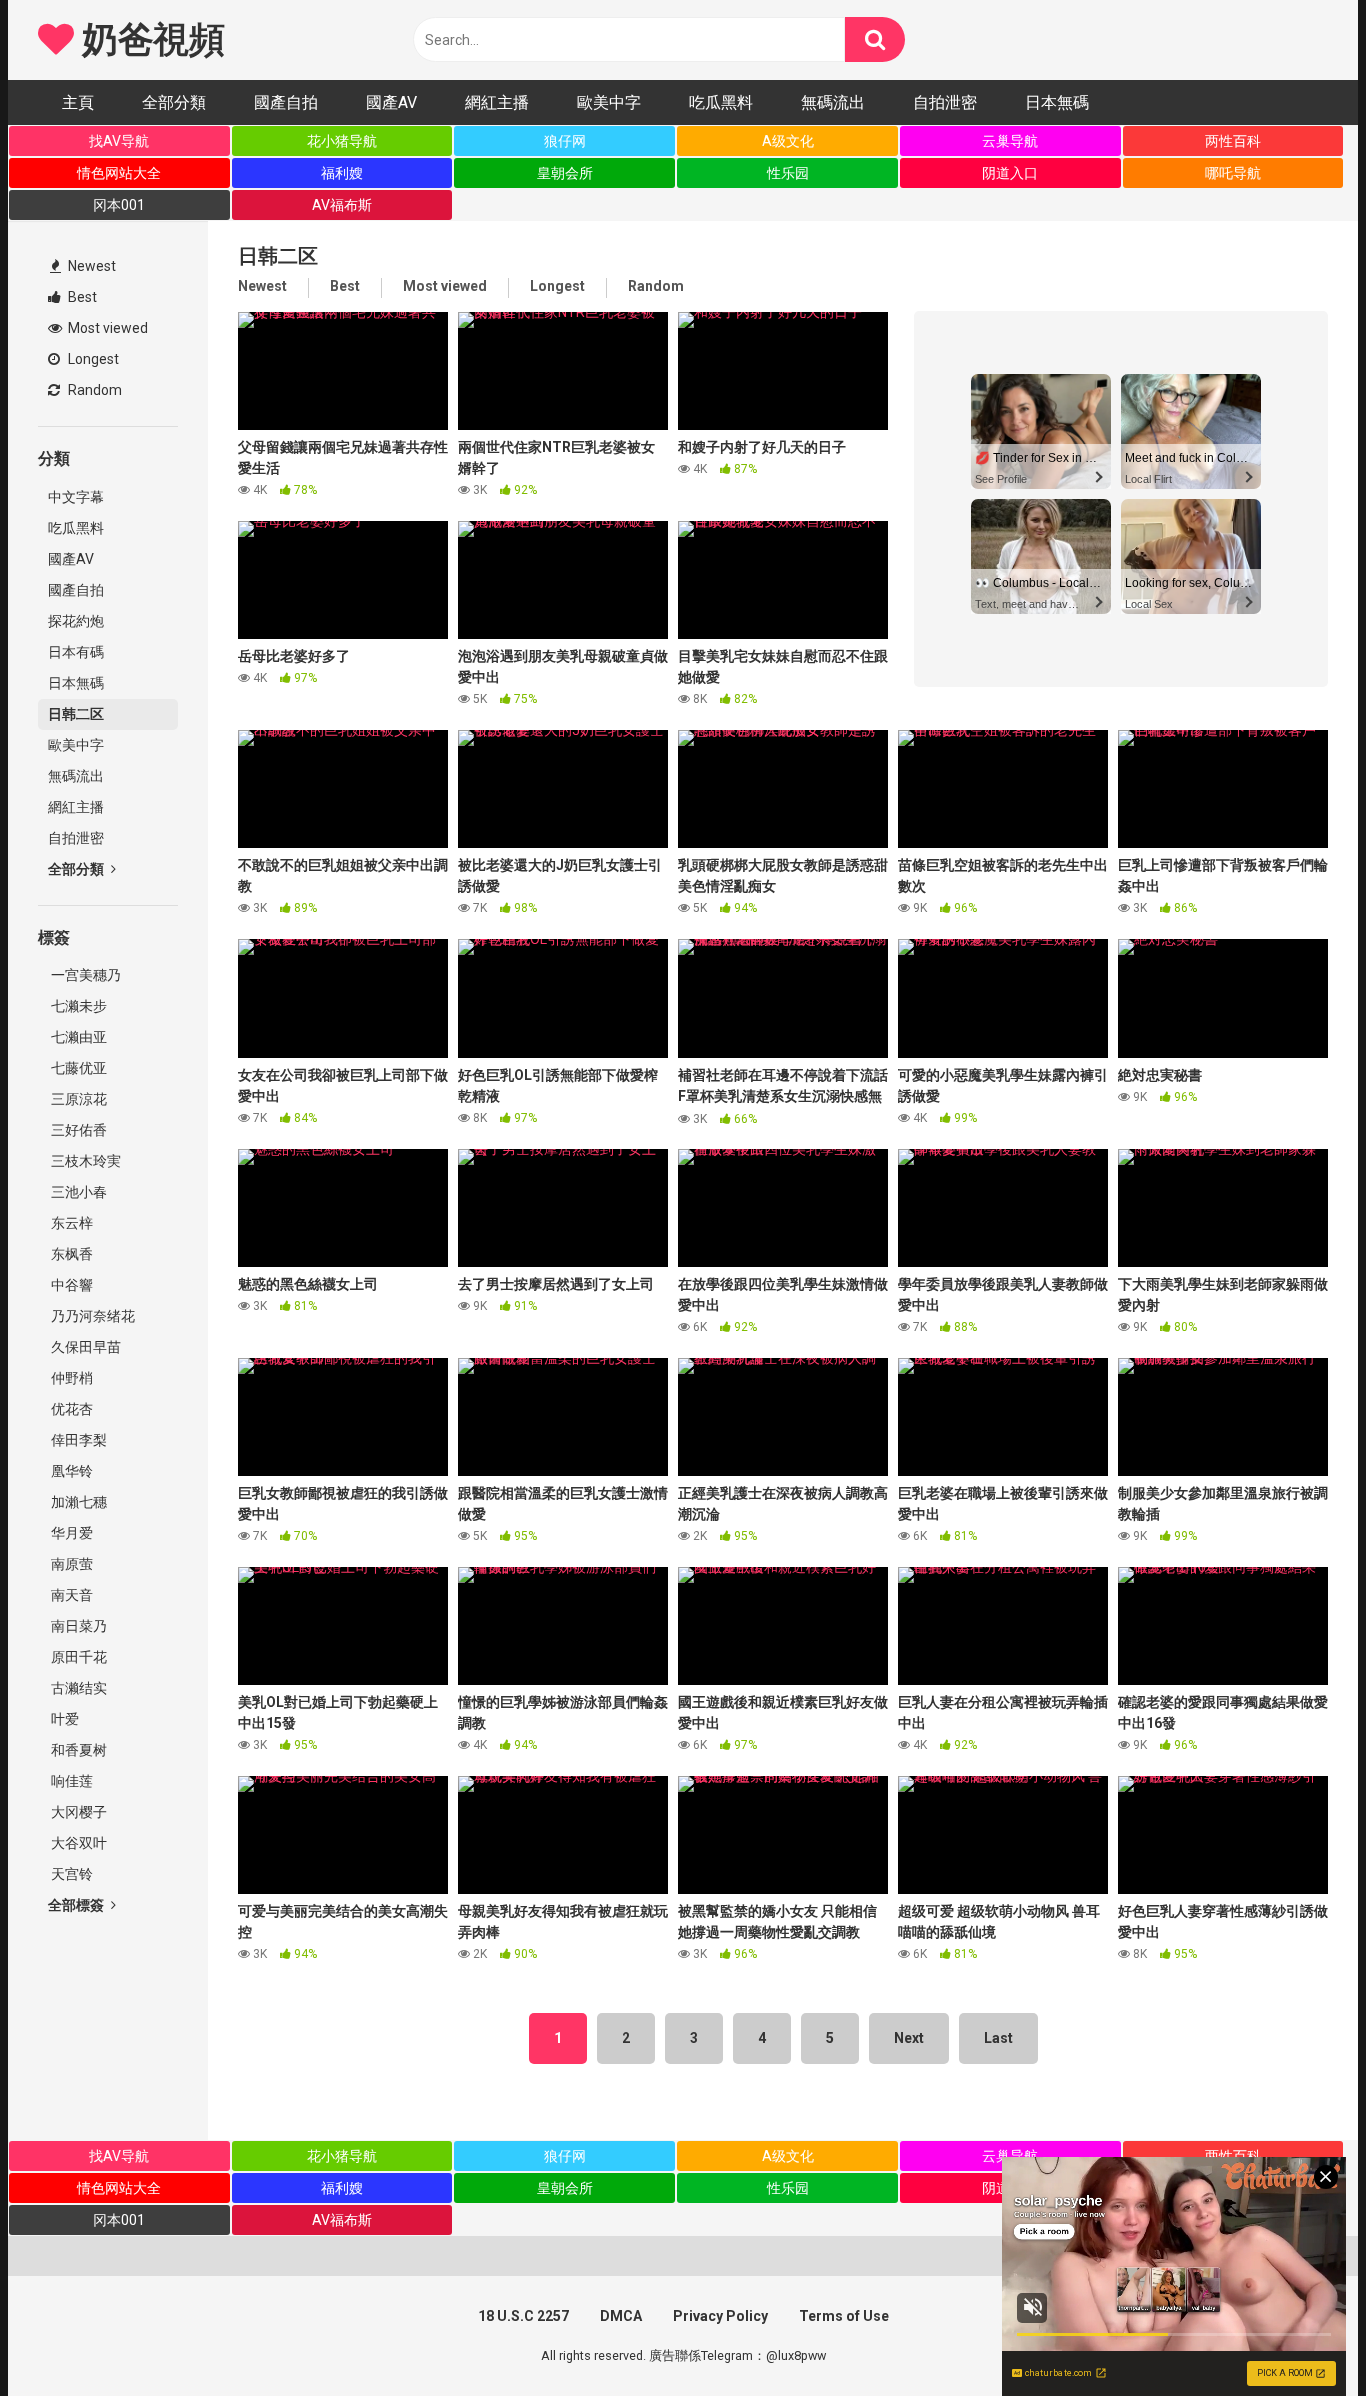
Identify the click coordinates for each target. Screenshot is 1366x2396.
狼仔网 (565, 141)
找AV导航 (119, 141)
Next (909, 2038)
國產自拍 (286, 102)
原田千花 (77, 1657)
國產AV (391, 102)
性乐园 (788, 173)
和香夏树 (77, 1750)
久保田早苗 (84, 1347)
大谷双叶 (77, 1843)
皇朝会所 (565, 173)
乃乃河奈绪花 (91, 1316)
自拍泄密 (945, 102)
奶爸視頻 (149, 40)
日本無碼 (1057, 102)
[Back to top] (1299, 2335)
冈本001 (119, 205)
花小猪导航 (342, 141)
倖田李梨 (77, 1440)
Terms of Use (844, 2316)
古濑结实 (77, 1688)
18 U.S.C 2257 (523, 2316)
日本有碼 (76, 652)
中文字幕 (76, 497)
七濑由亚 (77, 1037)
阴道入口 (1010, 173)
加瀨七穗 (77, 1502)
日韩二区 (76, 714)
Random (93, 390)
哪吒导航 (1233, 173)
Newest (90, 266)
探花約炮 (76, 621)
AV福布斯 (342, 205)
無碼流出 (833, 102)
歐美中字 (609, 102)
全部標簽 (77, 1905)
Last (998, 2038)
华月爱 (70, 1533)
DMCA (621, 2316)
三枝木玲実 (84, 1161)
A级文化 (788, 141)
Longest (92, 359)
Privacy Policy (720, 2316)
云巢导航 (1010, 141)
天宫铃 (70, 1874)
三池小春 (77, 1192)
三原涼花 (77, 1099)
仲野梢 (70, 1378)
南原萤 (70, 1564)
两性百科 (1233, 141)
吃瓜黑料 (721, 102)
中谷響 (70, 1285)
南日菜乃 (77, 1626)
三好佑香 (77, 1130)
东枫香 (70, 1254)
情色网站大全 (119, 173)
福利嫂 (342, 173)
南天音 (70, 1595)
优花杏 (70, 1409)
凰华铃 (70, 1471)
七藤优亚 (77, 1068)
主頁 (78, 102)
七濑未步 (77, 1006)
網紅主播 (497, 102)
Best (81, 297)
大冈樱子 (77, 1812)
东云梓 (70, 1223)
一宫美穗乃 (84, 975)
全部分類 (174, 102)
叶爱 (63, 1719)
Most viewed (106, 328)
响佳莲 (70, 1781)
